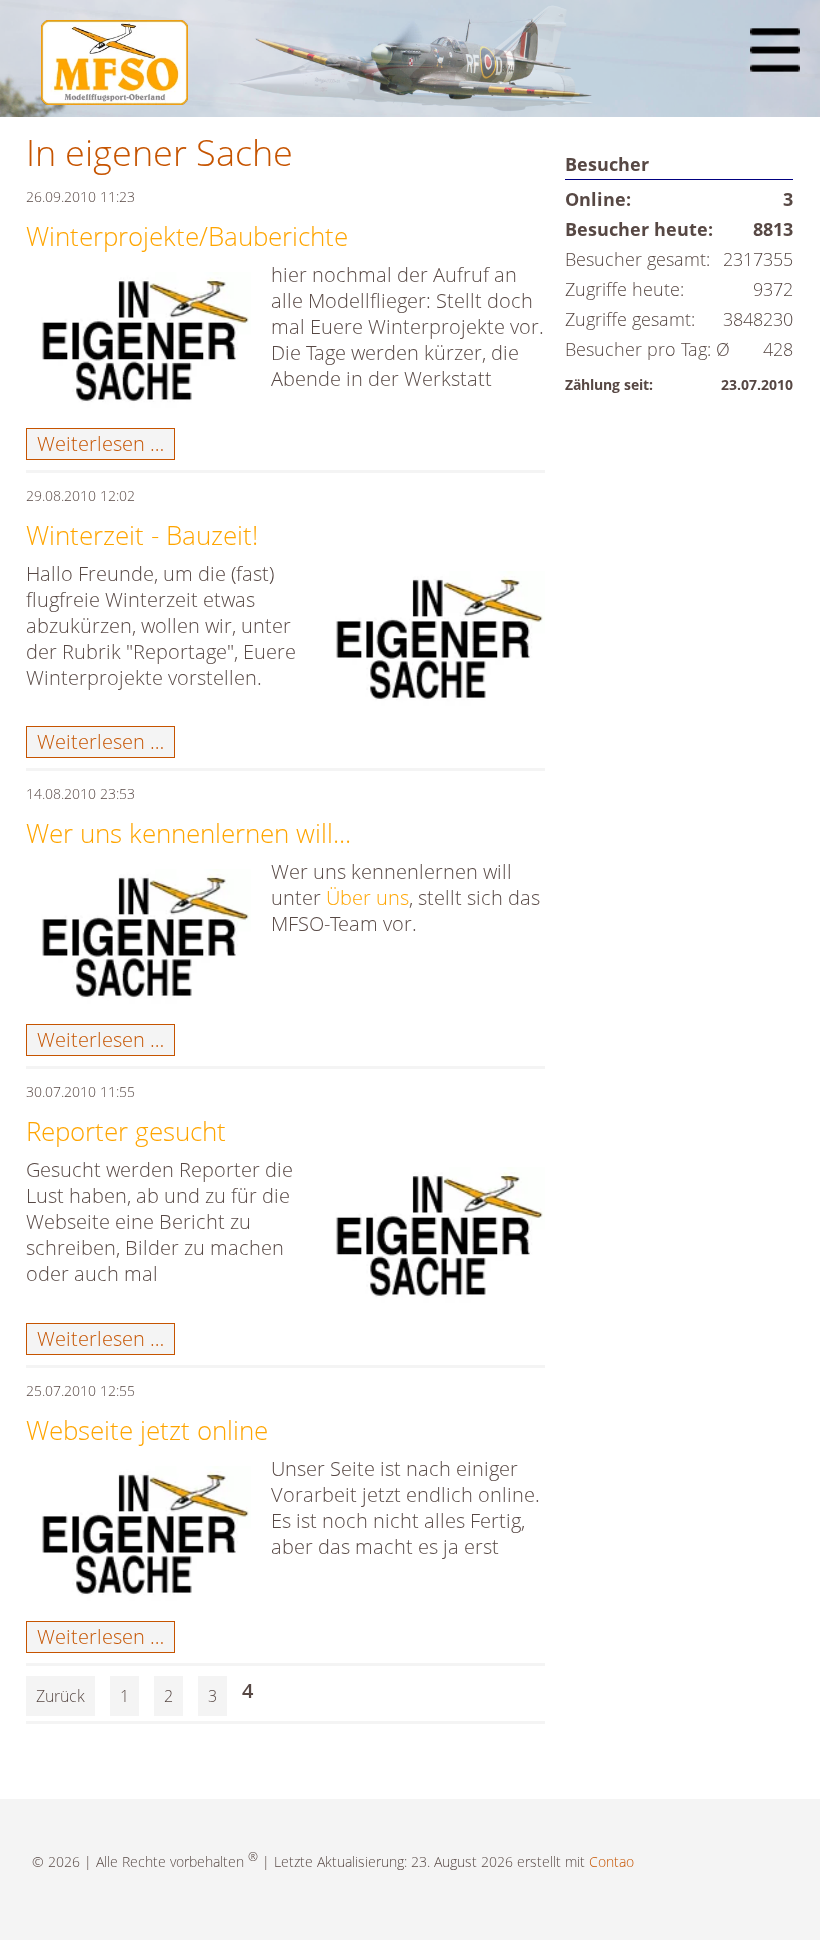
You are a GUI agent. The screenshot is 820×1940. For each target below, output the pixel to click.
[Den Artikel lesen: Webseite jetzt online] (141, 1541)
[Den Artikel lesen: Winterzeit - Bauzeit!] (435, 646)
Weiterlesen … (106, 443)
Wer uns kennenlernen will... (188, 833)
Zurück (60, 1696)
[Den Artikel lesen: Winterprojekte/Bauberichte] (141, 347)
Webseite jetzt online (147, 1430)
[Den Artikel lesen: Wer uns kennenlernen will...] (141, 944)
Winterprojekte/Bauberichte (187, 236)
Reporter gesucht (126, 1131)
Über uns (367, 897)
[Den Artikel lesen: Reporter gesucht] (435, 1242)
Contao (611, 1861)
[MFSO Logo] (114, 97)
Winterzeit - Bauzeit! (142, 535)
